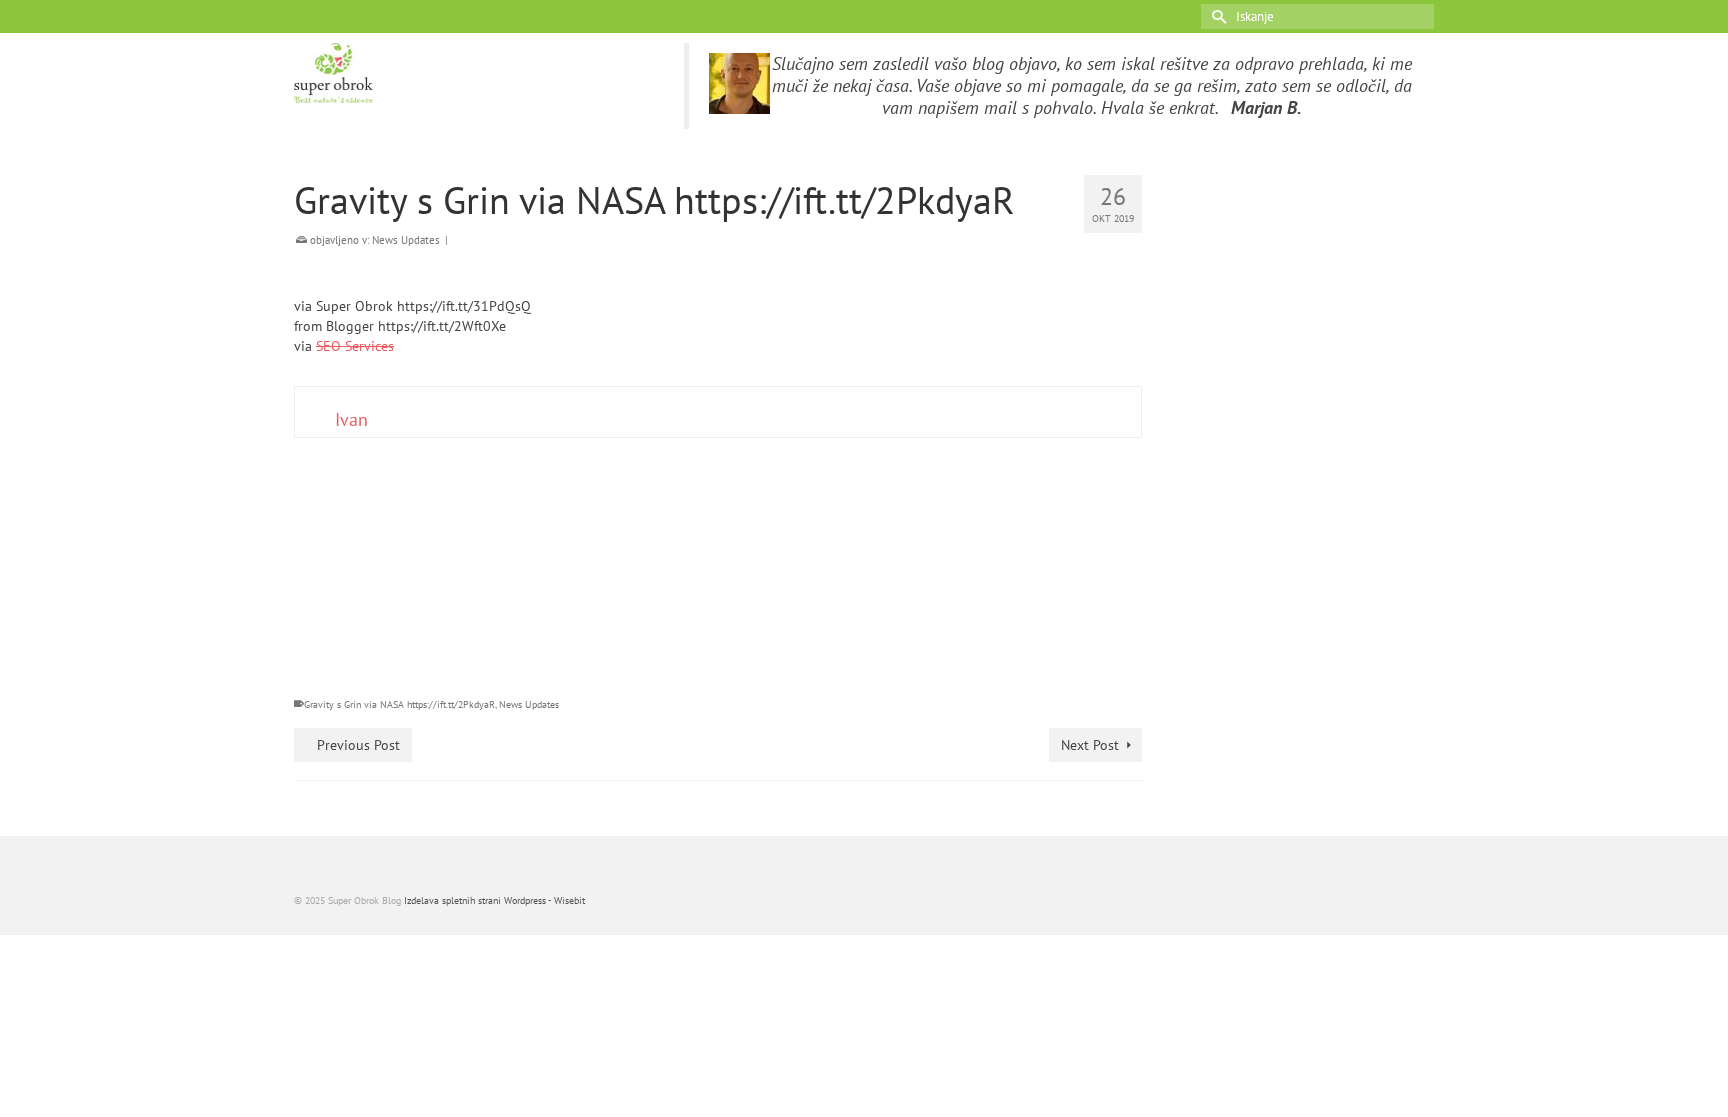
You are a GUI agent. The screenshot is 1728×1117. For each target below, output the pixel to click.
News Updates (406, 240)
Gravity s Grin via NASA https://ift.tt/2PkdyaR (399, 704)
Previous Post (358, 745)
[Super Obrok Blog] (474, 73)
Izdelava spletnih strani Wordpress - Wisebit (494, 900)
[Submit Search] (1216, 16)
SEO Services (355, 346)
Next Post (1090, 745)
